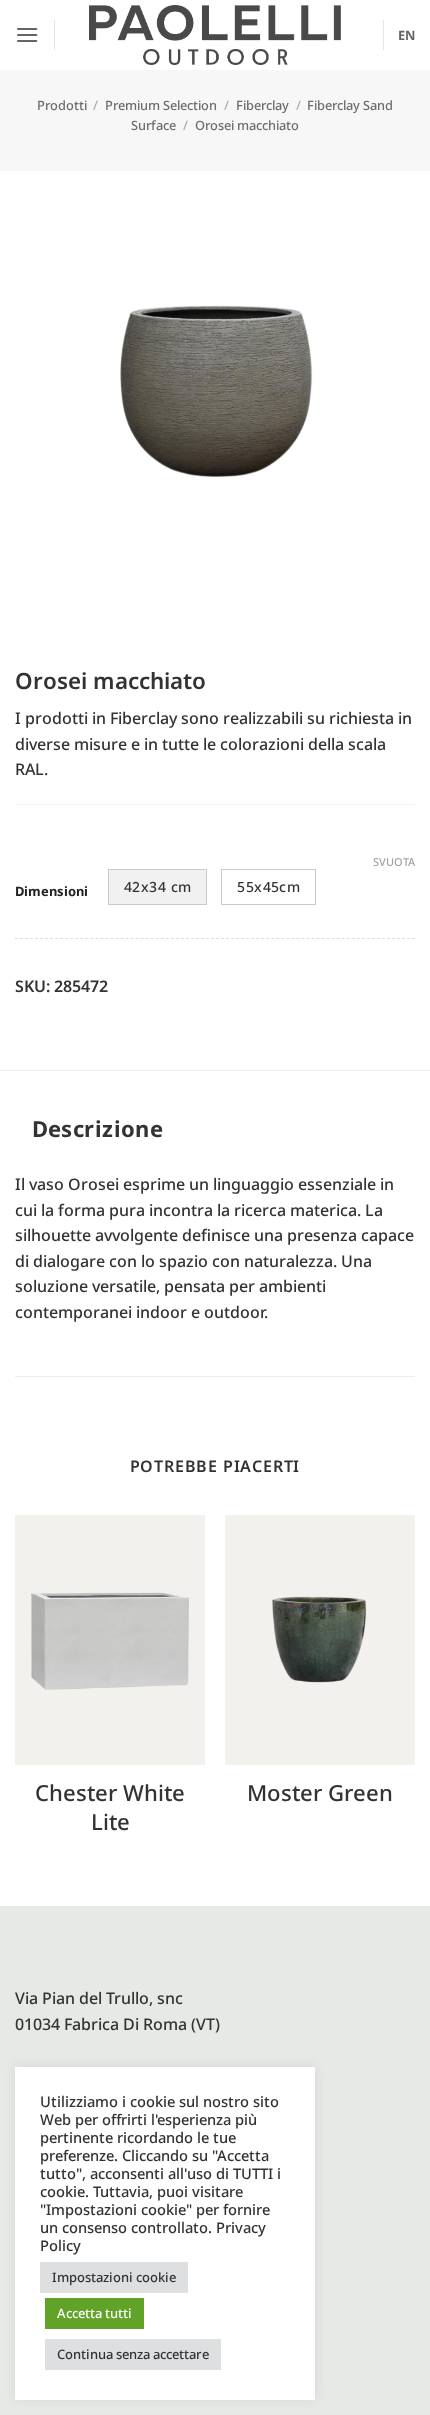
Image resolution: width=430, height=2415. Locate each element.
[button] (27, 34)
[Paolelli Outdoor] (215, 35)
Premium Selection (161, 105)
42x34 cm (157, 886)
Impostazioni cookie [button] (114, 2277)
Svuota (394, 862)
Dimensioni (51, 892)
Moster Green (320, 1792)
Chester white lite (110, 1806)
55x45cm (268, 886)
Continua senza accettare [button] (133, 2354)
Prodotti (62, 105)
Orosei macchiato (247, 125)
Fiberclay (262, 105)
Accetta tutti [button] (94, 2313)
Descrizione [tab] (98, 1128)
